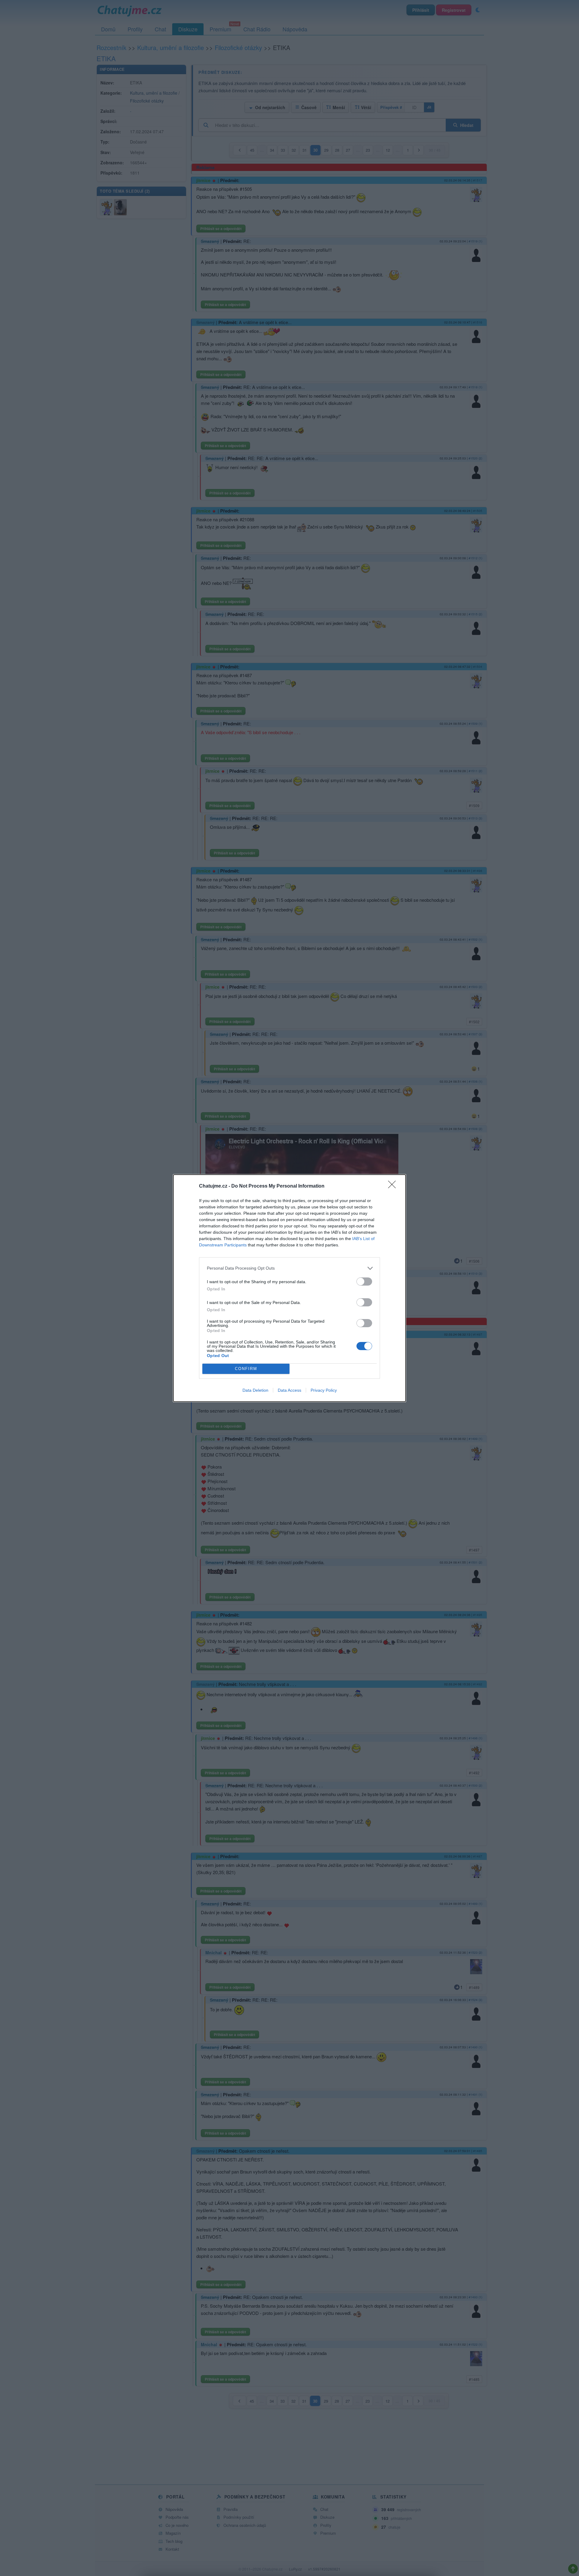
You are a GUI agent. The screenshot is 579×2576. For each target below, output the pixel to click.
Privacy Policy (324, 1390)
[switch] (364, 1282)
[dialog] (289, 1288)
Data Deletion (255, 1390)
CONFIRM (246, 1369)
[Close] (394, 1186)
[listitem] (289, 1268)
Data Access (289, 1390)
